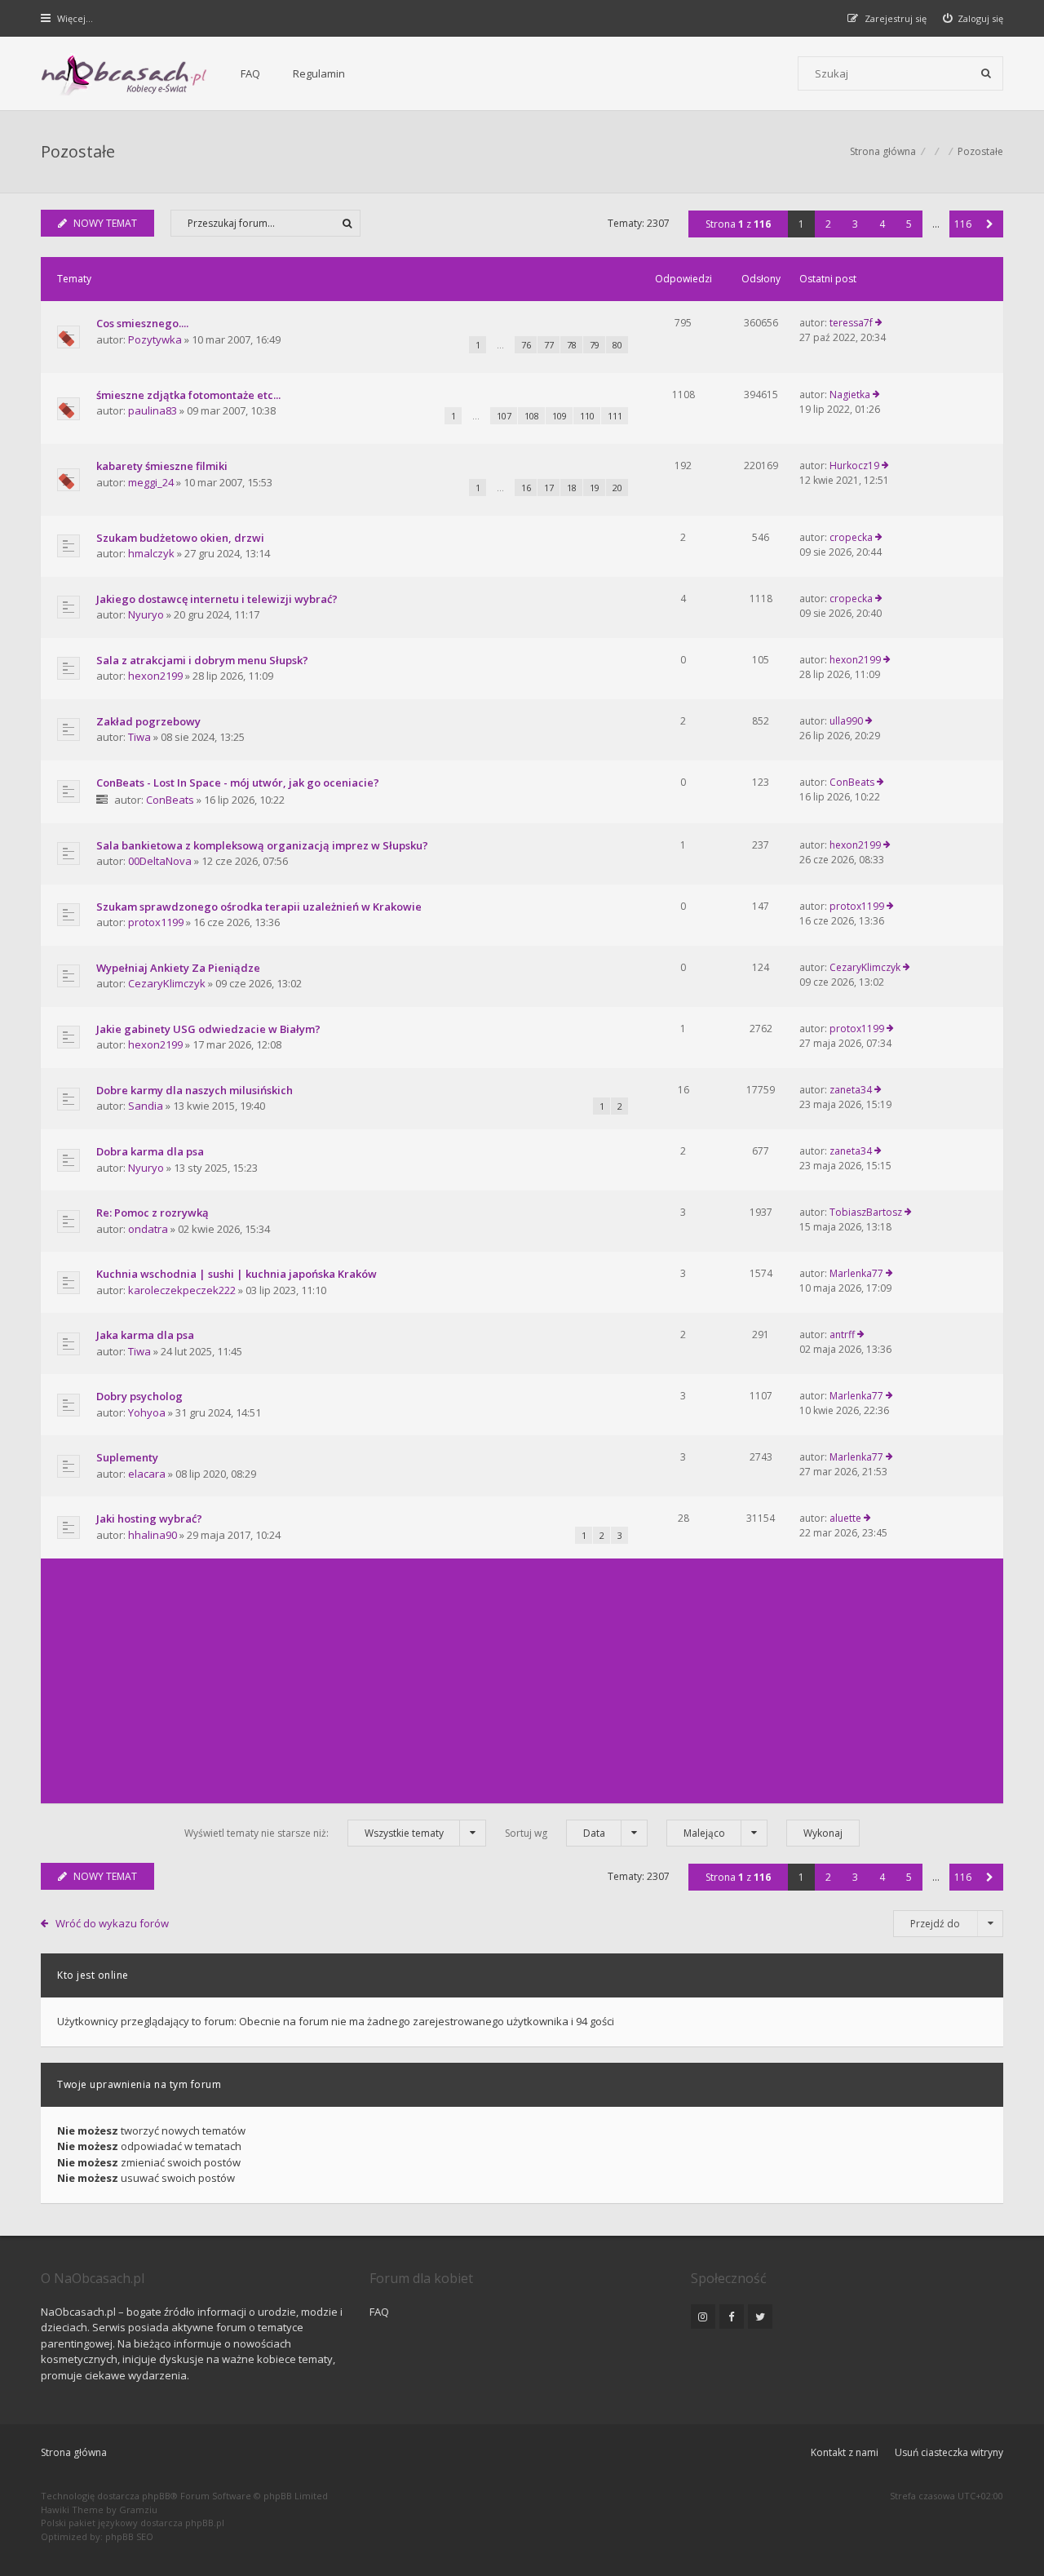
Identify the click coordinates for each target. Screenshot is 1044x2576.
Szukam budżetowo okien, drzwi (180, 538)
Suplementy (127, 1457)
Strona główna (74, 2452)
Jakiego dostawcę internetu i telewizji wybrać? (217, 599)
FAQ (250, 73)
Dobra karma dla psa (150, 1151)
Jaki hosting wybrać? (149, 1519)
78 (572, 345)
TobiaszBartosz (866, 1212)
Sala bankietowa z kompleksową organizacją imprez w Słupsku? (262, 845)
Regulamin (319, 73)
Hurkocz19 (854, 466)
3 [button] (855, 224)
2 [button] (828, 224)
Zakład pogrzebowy (148, 721)
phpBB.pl (205, 2523)
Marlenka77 (856, 1273)
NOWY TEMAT (105, 223)
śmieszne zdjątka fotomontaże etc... (188, 395)
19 (595, 488)
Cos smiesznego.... (142, 323)
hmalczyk (151, 553)
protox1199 (156, 922)
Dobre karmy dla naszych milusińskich (195, 1090)
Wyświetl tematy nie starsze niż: (314, 1833)
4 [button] (882, 224)
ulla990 (846, 721)
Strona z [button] (738, 224)
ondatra (148, 1229)
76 (526, 345)
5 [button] (909, 224)
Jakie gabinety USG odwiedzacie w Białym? (208, 1029)
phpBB (156, 2496)
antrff (842, 1335)
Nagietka (850, 395)
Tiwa (139, 737)
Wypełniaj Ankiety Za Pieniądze (178, 968)
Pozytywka (155, 339)
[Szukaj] (986, 73)
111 (615, 416)
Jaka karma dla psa (145, 1335)
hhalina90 (153, 1535)
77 (549, 345)
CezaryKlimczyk (167, 983)
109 (560, 416)
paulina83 (153, 410)
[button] (990, 224)
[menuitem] (973, 18)
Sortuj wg (555, 1833)
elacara (147, 1474)
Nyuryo (146, 614)
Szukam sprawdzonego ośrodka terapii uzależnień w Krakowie (259, 907)
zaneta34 (851, 1090)
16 (526, 488)
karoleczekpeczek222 (182, 1290)
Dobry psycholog (139, 1396)
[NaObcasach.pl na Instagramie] (703, 2317)
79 (595, 345)
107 (504, 416)
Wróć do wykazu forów (112, 1923)
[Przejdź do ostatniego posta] (879, 323)
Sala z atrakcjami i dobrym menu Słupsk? (202, 660)
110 (587, 416)
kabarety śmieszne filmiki (162, 466)
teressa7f (851, 323)
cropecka (851, 537)
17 (549, 488)
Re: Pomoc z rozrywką (153, 1213)
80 (617, 345)
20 (617, 488)
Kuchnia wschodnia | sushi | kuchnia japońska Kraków (237, 1274)
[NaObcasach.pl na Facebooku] (732, 2317)
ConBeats (170, 800)
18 (572, 488)
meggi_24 (151, 482)
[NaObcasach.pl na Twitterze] (760, 2317)
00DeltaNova (160, 861)
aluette (845, 1518)
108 (532, 416)
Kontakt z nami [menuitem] (845, 2452)
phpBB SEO (129, 2536)
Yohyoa (147, 1412)
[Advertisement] (522, 1681)
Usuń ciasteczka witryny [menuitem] (949, 2452)
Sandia (146, 1106)
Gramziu (138, 2509)
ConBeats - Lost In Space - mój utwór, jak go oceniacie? (238, 783)
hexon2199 (155, 676)
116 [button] (963, 224)
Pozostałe (78, 151)
